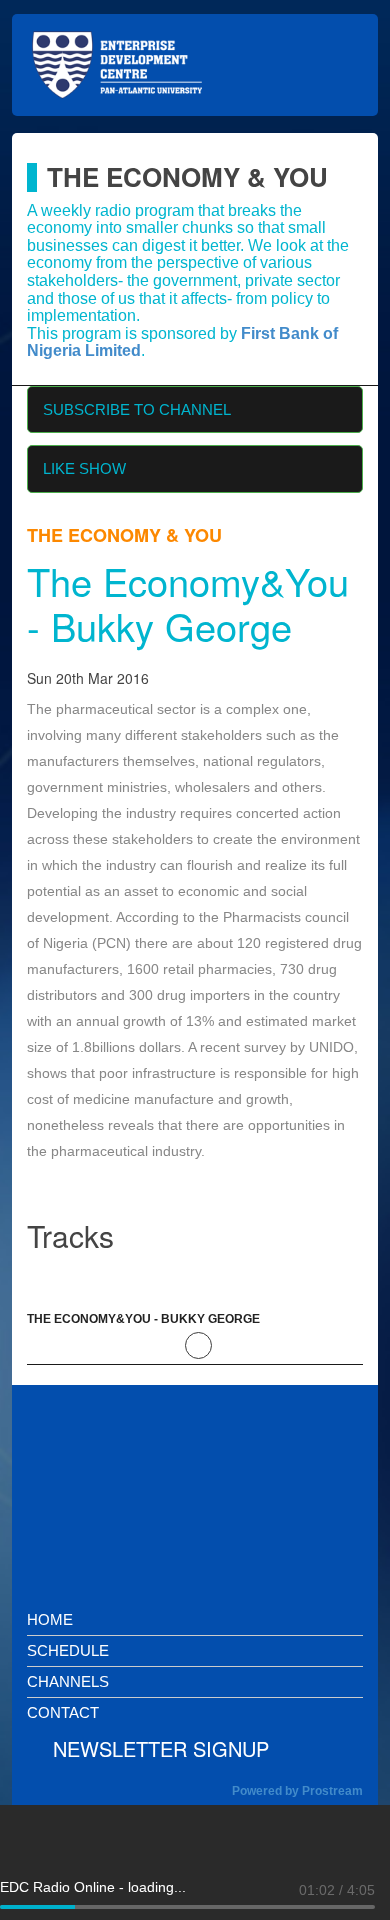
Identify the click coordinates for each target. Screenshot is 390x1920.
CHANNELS (68, 1681)
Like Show (84, 468)
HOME (50, 1619)
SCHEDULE (68, 1650)
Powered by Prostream (297, 1791)
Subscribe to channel (137, 409)
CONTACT (63, 1712)
